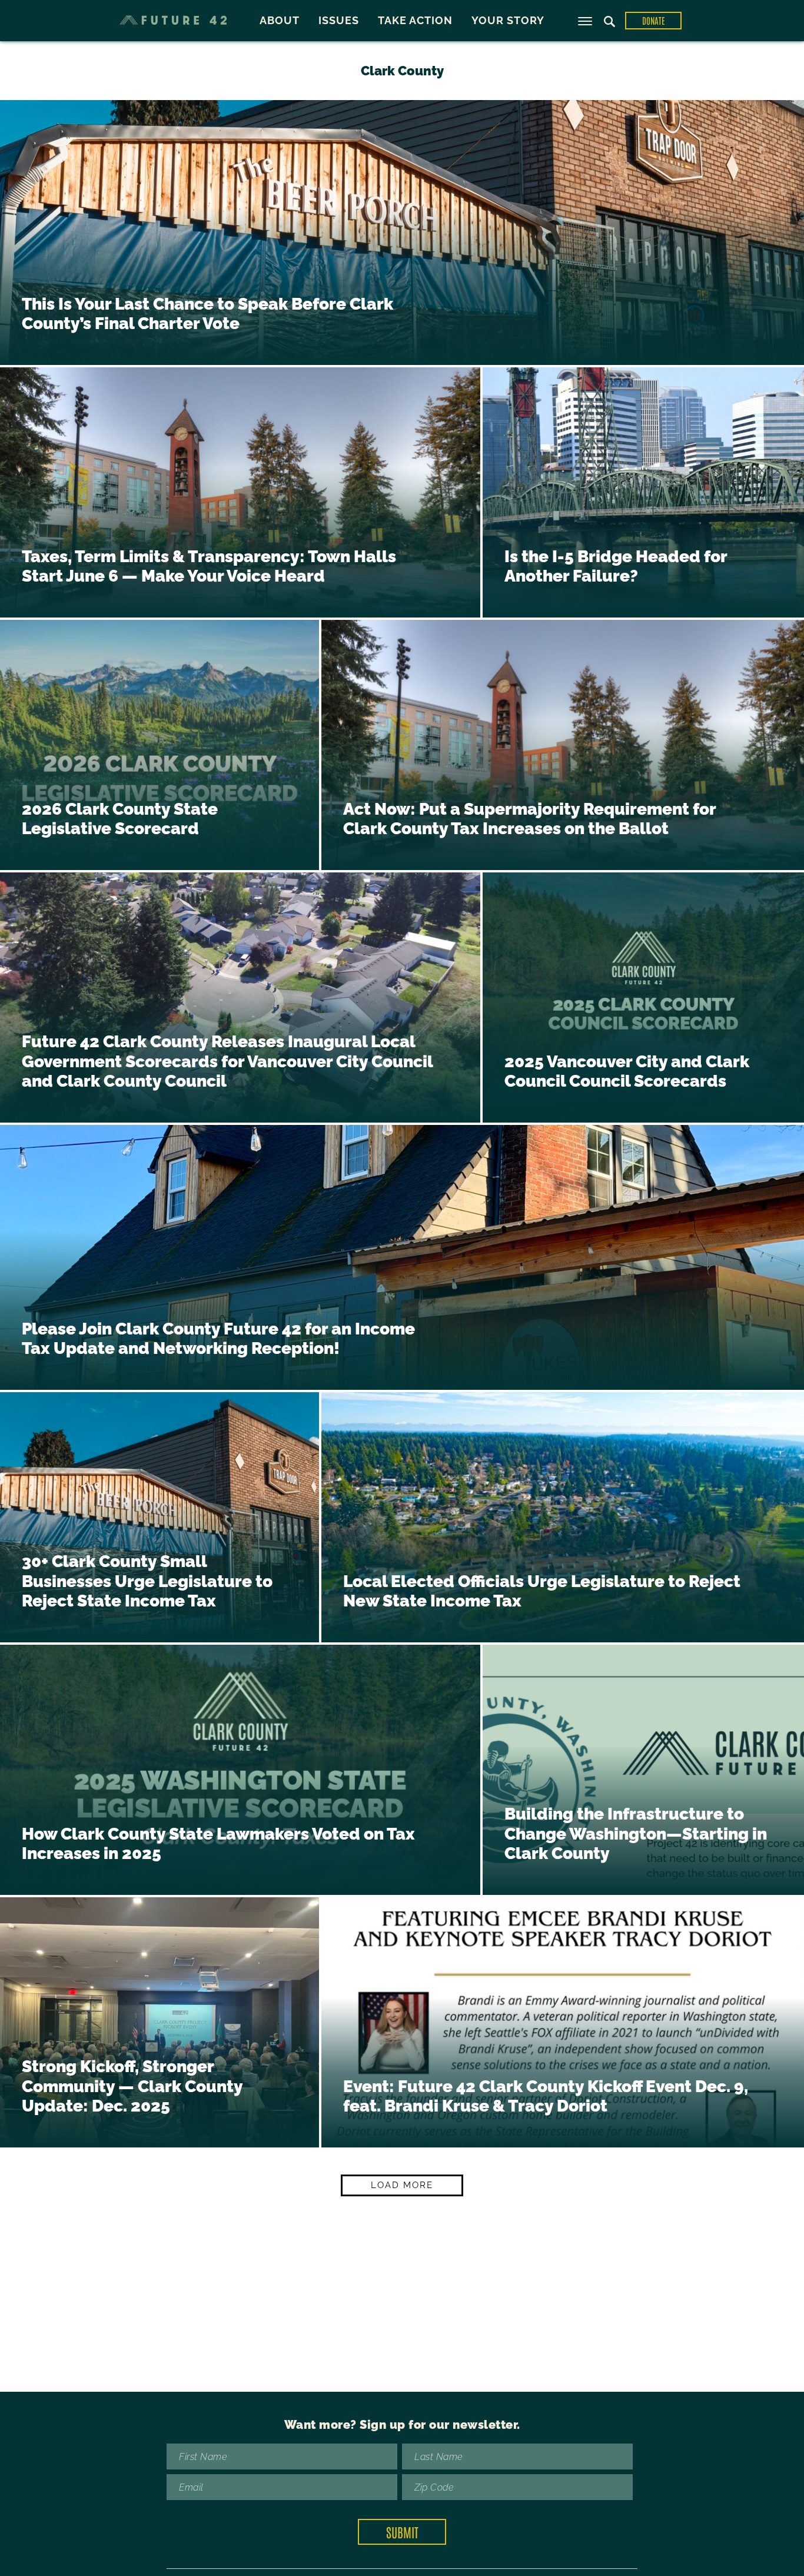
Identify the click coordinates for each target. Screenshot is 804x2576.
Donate (654, 20)
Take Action (415, 20)
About (280, 20)
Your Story (508, 20)
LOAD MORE (402, 2185)
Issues (339, 20)
